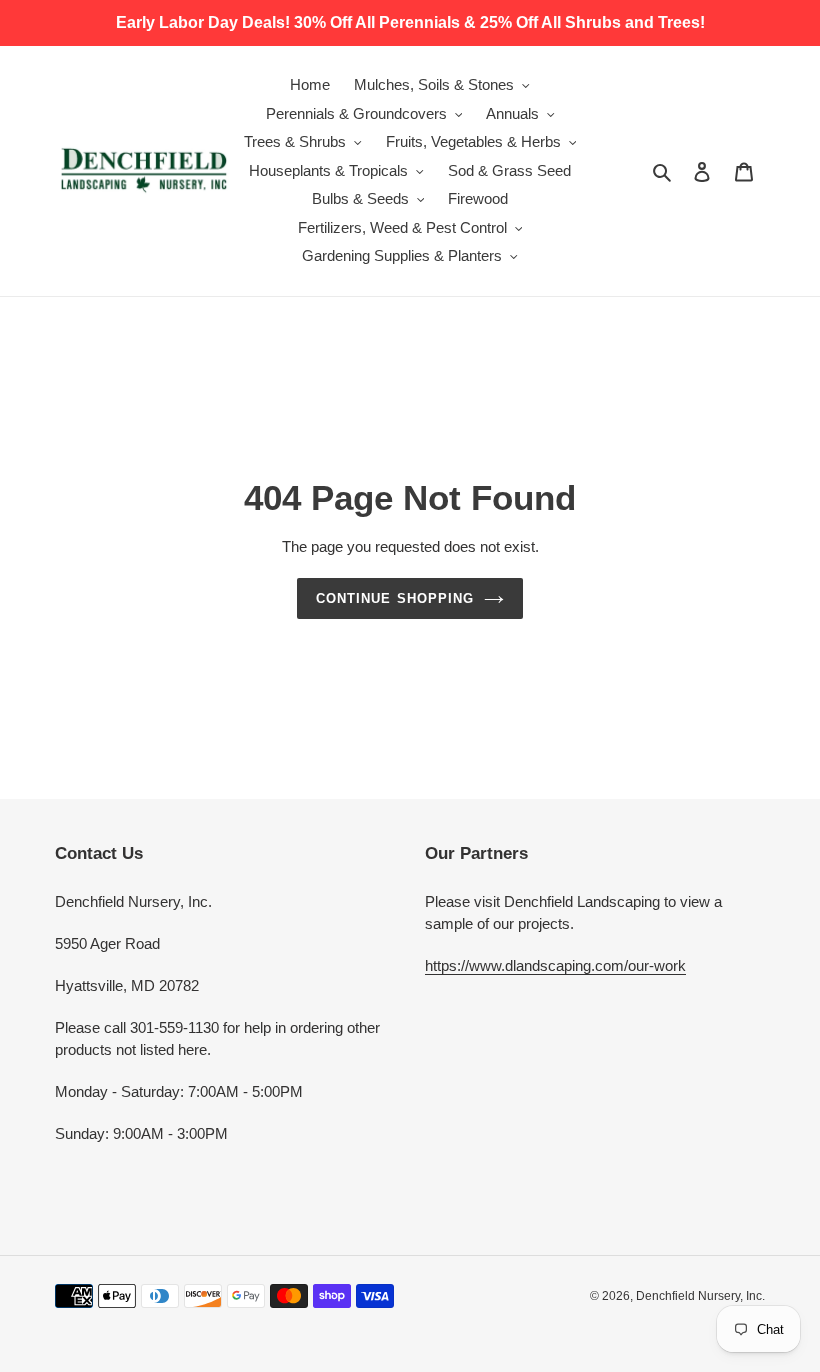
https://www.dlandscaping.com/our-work (555, 965)
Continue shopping (395, 598)
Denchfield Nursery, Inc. (700, 1296)
